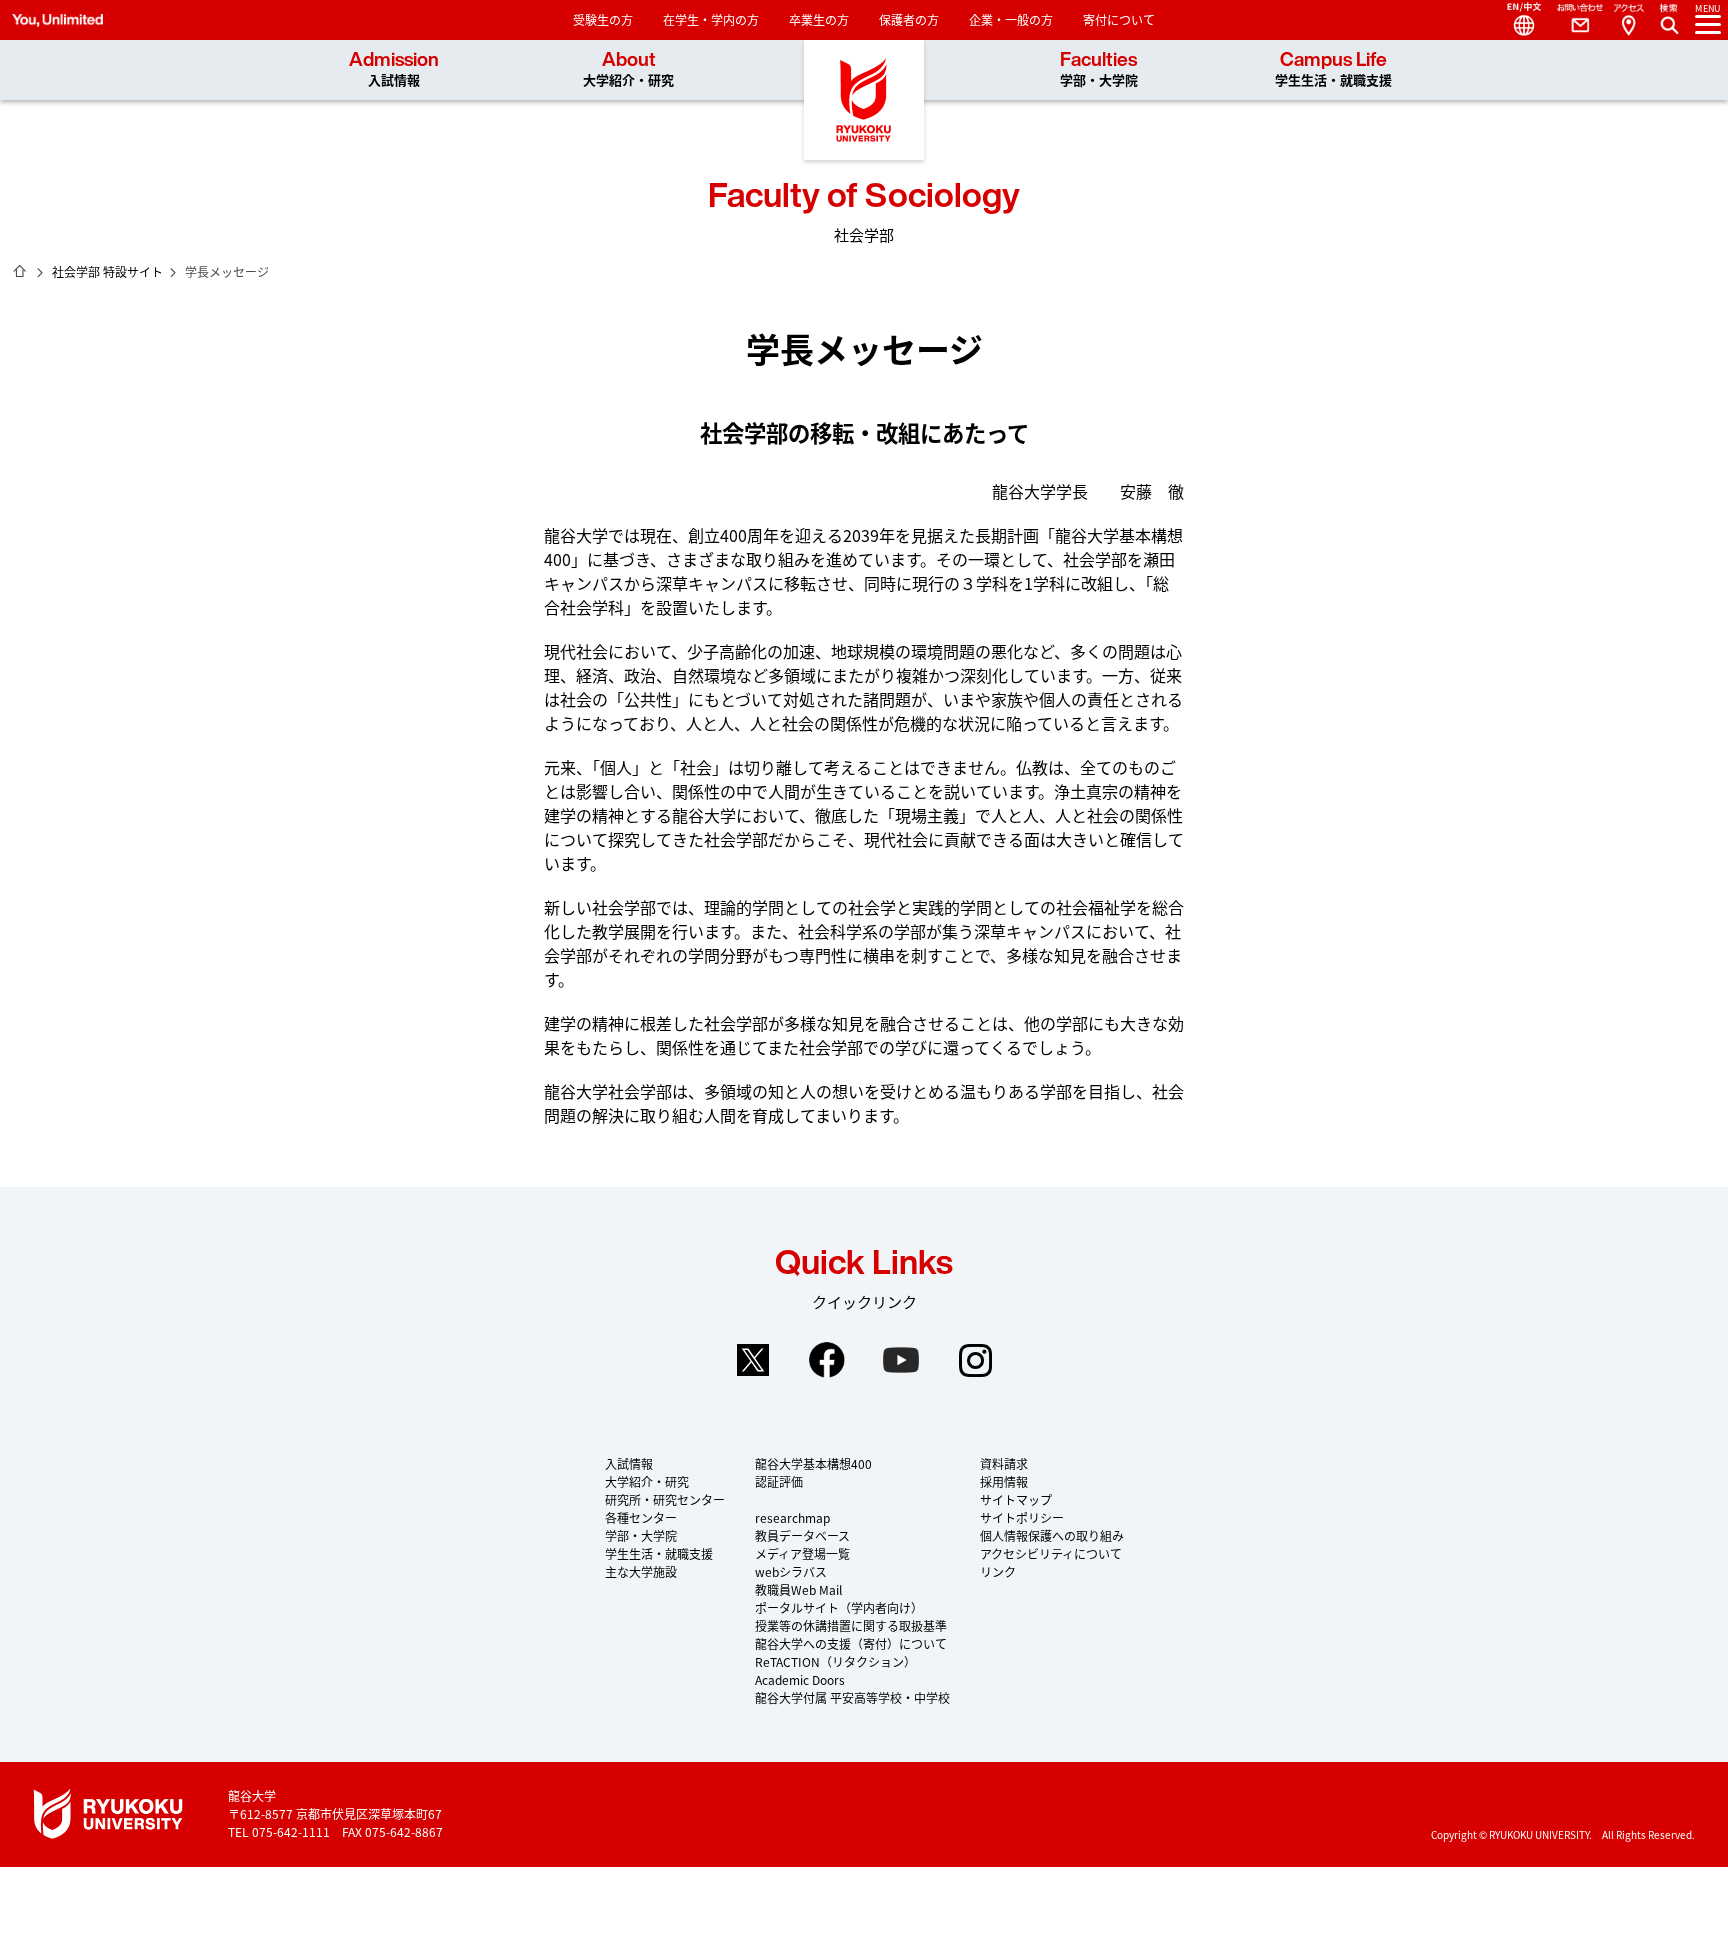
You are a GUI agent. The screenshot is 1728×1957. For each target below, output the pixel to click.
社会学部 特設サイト (107, 271)
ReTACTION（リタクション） (835, 1661)
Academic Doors (800, 1679)
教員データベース (802, 1535)
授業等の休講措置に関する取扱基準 (851, 1625)
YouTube (901, 1360)
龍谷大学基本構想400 (813, 1463)
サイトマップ (1016, 1499)
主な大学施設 (641, 1571)
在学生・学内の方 (711, 19)
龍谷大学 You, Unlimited (864, 100)
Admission (394, 69)
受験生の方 (603, 19)
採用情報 (1004, 1481)
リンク (998, 1571)
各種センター (641, 1517)
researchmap (792, 1517)
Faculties (1099, 69)
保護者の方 (909, 19)
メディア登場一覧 (802, 1553)
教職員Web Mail (798, 1589)
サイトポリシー (1022, 1517)
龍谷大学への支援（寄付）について (851, 1643)
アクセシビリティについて (1051, 1553)
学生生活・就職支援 (659, 1553)
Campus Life (1333, 69)
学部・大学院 (641, 1535)
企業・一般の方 (1011, 19)
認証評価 (779, 1481)
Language (1516, 20)
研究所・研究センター (665, 1499)
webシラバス (791, 1571)
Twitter (753, 1360)
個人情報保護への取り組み (1052, 1535)
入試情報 (629, 1463)
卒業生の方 (819, 19)
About (628, 69)
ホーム (20, 271)
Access (1628, 20)
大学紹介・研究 (647, 1481)
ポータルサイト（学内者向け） (839, 1607)
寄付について (1119, 19)
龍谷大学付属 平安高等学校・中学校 (852, 1697)
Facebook (827, 1360)
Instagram (975, 1360)
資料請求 (1004, 1463)
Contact (1572, 20)
